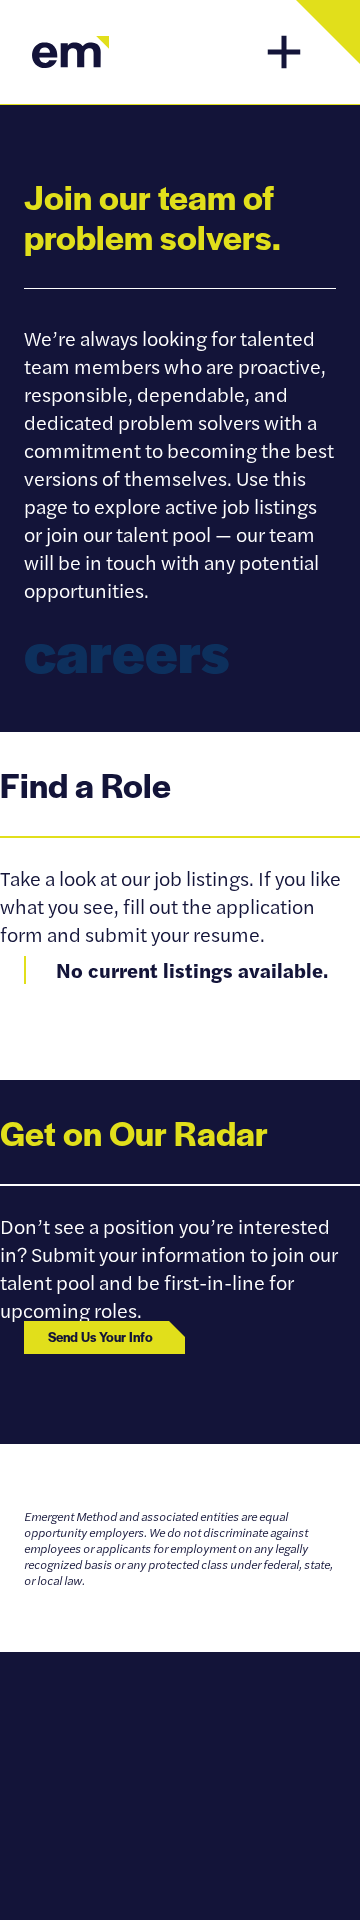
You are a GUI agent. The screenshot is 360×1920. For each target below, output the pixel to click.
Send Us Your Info (100, 1336)
